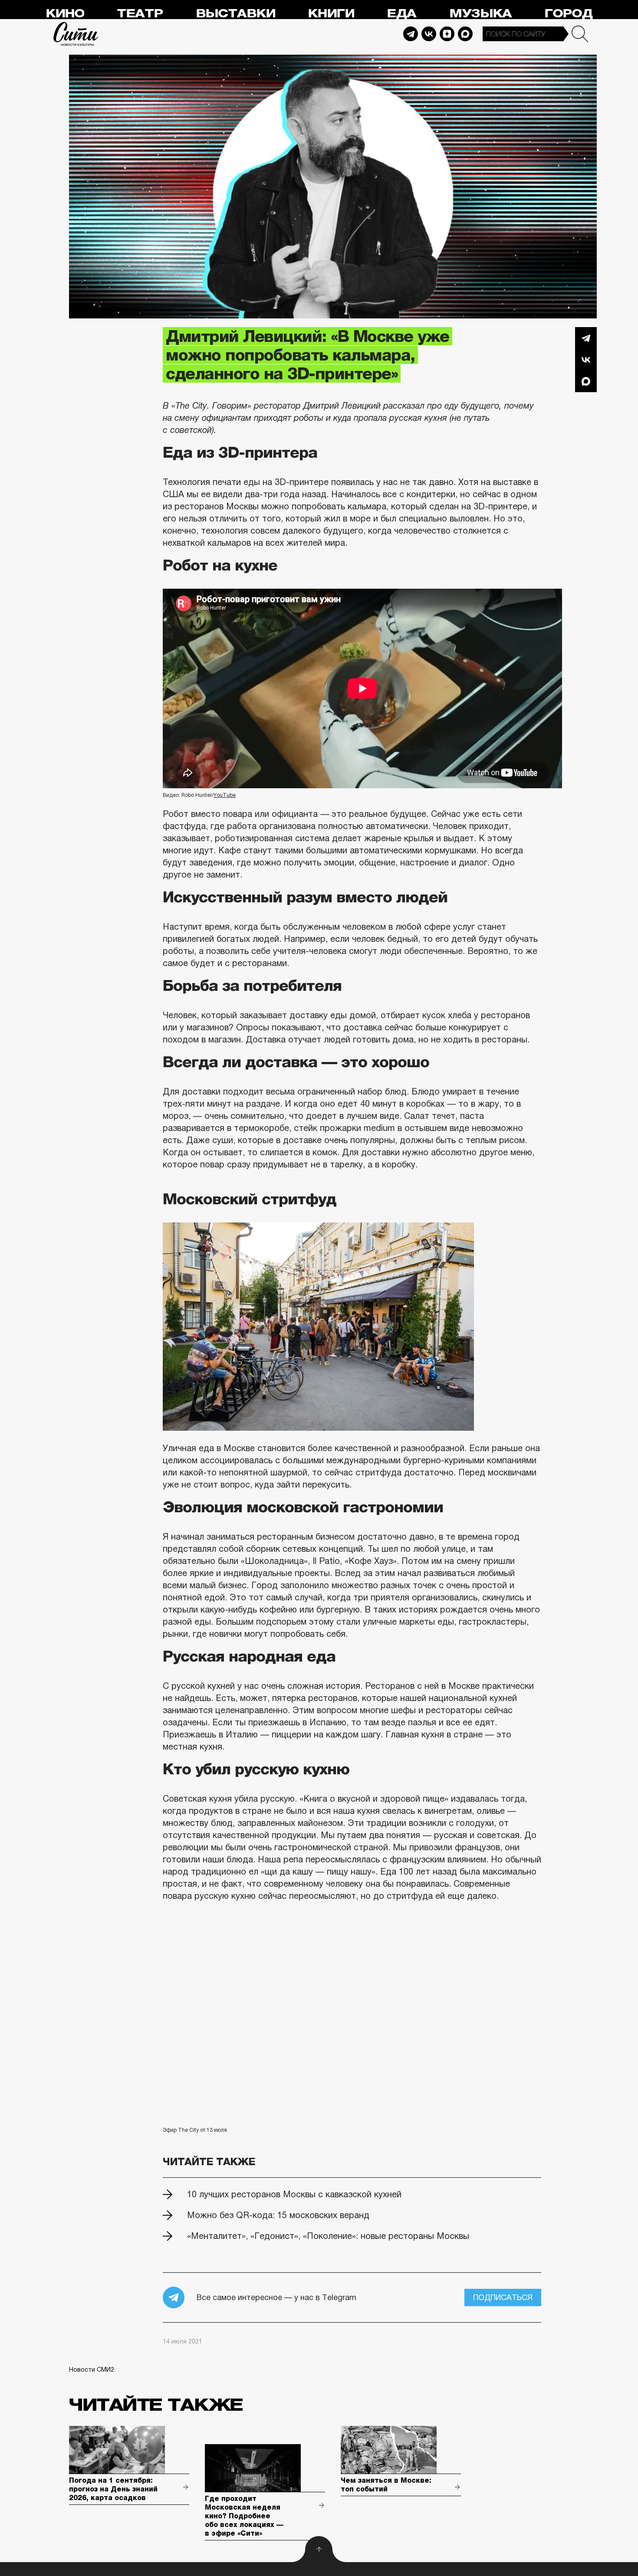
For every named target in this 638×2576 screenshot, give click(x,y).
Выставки (235, 14)
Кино (65, 14)
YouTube (225, 795)
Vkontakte (429, 34)
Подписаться (503, 2297)
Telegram (411, 34)
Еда (401, 14)
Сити (76, 34)
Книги (331, 14)
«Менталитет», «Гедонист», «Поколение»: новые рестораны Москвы (328, 2236)
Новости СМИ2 (92, 2370)
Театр (140, 14)
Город (568, 14)
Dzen (447, 34)
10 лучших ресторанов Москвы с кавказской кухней (294, 2194)
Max (465, 34)
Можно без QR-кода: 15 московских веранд (278, 2215)
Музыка (480, 14)
